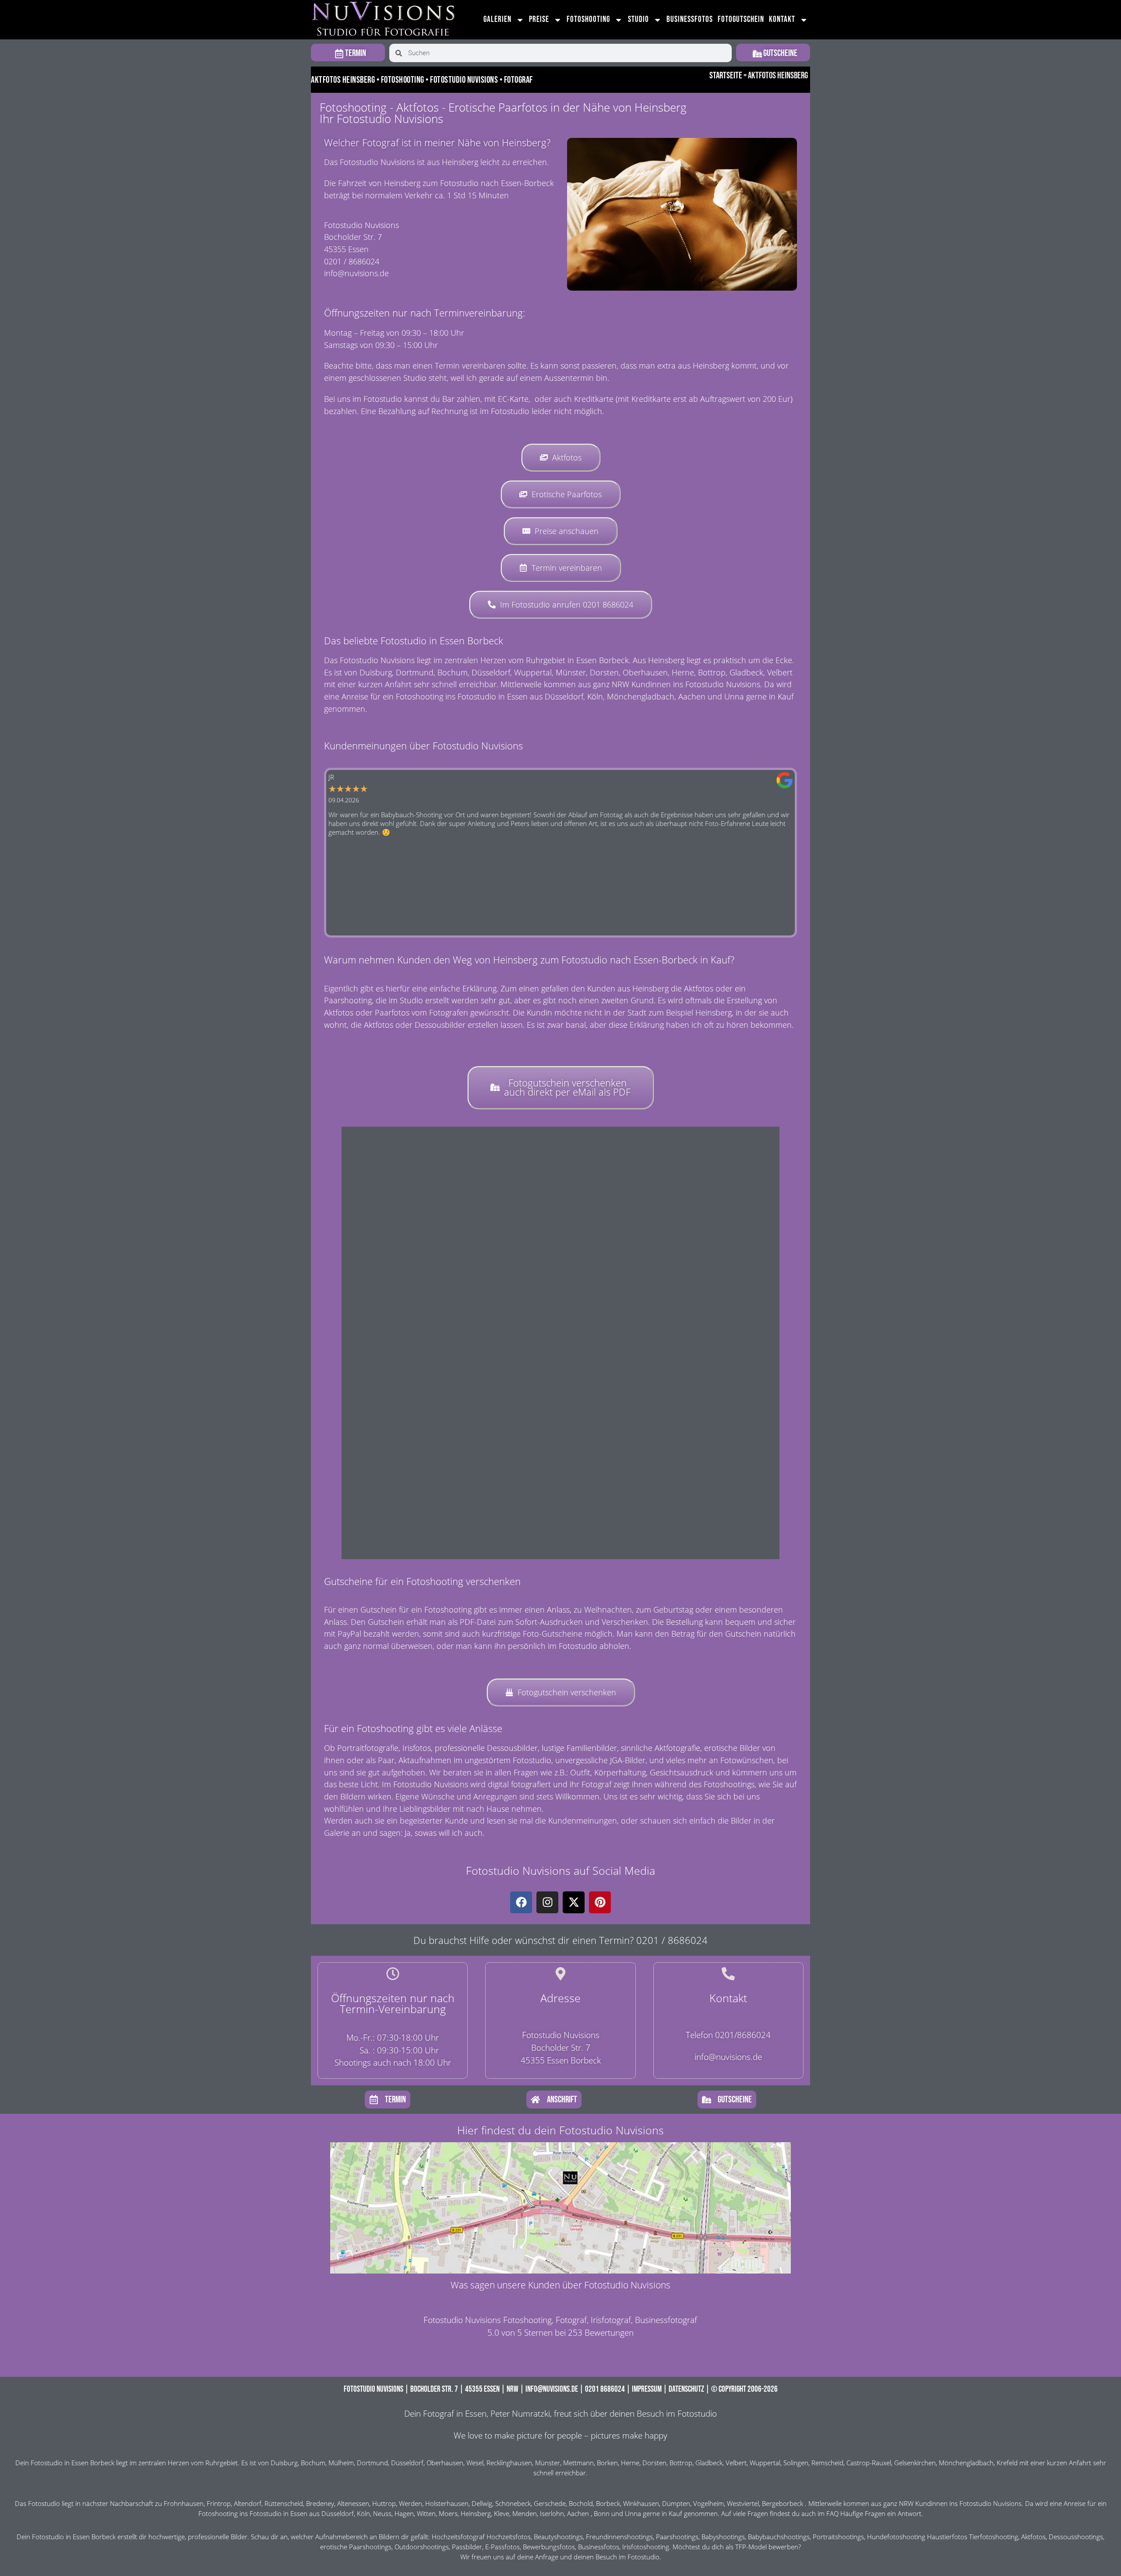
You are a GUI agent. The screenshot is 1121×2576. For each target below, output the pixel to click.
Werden (411, 2504)
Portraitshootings (838, 2537)
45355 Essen (482, 2389)
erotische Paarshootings (356, 2547)
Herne (630, 2463)
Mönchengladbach (966, 2463)
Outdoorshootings (422, 2547)
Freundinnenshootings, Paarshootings (642, 2537)
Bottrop (681, 2463)
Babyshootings (723, 2537)
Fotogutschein (741, 19)
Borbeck (608, 2504)
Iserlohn (552, 2514)
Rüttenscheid (284, 2504)
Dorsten (654, 2463)
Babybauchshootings (779, 2537)
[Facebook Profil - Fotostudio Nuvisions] (521, 1902)
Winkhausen (641, 2504)
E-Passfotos (502, 2547)
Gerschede (550, 2504)
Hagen (404, 2514)
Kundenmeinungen (583, 1820)
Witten (426, 2514)
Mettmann (578, 2463)
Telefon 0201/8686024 (728, 2035)
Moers (448, 2514)
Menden (525, 2514)
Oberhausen (445, 2463)
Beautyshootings (558, 2537)
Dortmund (372, 2463)
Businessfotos (690, 19)
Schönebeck (513, 2504)
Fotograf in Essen (455, 2413)
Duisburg (284, 2463)
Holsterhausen (447, 2504)
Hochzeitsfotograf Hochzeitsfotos (481, 2537)
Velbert (736, 2463)
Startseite (726, 76)
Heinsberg (476, 2514)
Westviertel (743, 2504)
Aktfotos (1033, 2537)
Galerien (497, 19)
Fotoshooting (588, 19)
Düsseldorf (407, 2463)
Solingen (796, 2463)
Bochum (313, 2463)
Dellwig (482, 2504)
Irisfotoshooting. (647, 2547)
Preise (539, 19)
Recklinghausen (509, 2463)
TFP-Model (751, 2547)
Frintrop (219, 2504)
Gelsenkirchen (915, 2463)
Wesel (475, 2463)
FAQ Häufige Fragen (856, 2514)
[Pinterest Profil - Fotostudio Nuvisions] (600, 1902)
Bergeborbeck (783, 2504)
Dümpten (676, 2504)
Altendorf (248, 2504)
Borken (607, 2463)
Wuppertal (765, 2463)
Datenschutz (686, 2389)
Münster (548, 2463)
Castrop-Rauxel (869, 2463)
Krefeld (1007, 2463)
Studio (638, 19)
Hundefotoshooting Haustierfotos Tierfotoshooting (943, 2537)
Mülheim (341, 2463)
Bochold (581, 2504)
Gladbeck (709, 2463)
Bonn (602, 2514)
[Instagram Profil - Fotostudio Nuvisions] (547, 1902)
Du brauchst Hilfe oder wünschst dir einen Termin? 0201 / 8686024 (560, 1940)
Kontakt (782, 19)
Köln (363, 2514)
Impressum (647, 2389)
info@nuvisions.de (356, 273)
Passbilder (467, 2547)
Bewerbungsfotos (549, 2547)
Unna (633, 2514)
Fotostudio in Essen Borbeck (72, 2463)
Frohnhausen (184, 2504)
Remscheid (827, 2463)
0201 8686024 (605, 2389)
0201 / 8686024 (352, 261)
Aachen (578, 2514)
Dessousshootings (1076, 2537)
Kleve (502, 2514)
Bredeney (320, 2504)
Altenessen (353, 2504)
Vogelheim (709, 2504)
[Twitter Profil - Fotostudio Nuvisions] (574, 1902)
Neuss (382, 2514)
